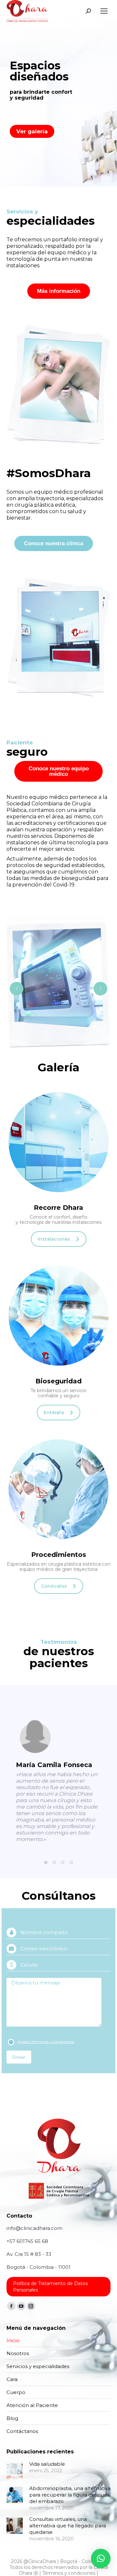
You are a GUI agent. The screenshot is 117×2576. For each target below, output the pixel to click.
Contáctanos (22, 2431)
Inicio (13, 2340)
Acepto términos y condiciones (46, 2042)
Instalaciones (54, 1239)
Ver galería (32, 131)
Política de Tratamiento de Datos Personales (50, 2287)
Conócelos (54, 1586)
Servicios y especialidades (38, 2366)
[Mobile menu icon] (104, 11)
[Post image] (15, 2471)
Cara (12, 2379)
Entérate (54, 1413)
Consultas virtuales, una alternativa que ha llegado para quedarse (68, 2526)
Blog (12, 2418)
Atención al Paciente (32, 2405)
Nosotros (18, 2353)
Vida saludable (47, 2464)
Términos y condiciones (69, 2573)
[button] (46, 1862)
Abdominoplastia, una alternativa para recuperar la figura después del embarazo (70, 2495)
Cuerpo (16, 2392)
